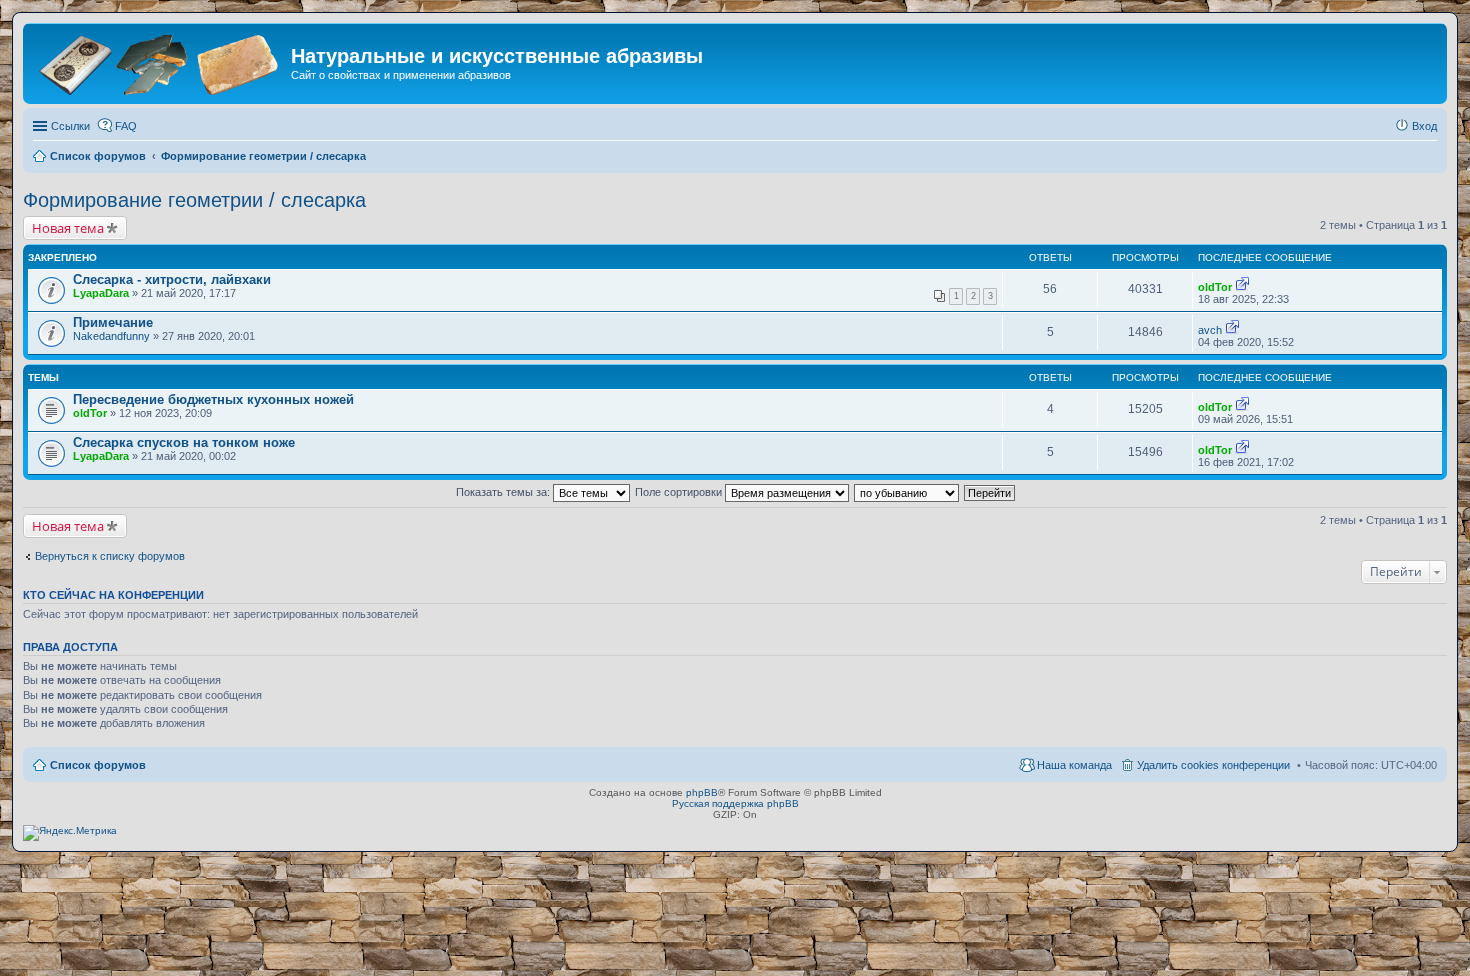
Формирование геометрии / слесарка (194, 200)
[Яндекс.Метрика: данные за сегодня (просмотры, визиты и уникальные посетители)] (70, 833)
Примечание (113, 322)
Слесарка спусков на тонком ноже (184, 442)
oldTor (1215, 287)
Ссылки (70, 126)
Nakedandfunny (111, 336)
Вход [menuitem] (1424, 126)
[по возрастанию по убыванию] (907, 492)
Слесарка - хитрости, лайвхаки (172, 279)
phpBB (702, 792)
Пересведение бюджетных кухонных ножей (213, 399)
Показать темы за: (504, 492)
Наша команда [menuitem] (1074, 765)
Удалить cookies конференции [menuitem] (1213, 765)
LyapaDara (101, 293)
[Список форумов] (159, 62)
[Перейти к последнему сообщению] (1242, 287)
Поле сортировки (680, 492)
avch (1210, 330)
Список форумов (98, 765)
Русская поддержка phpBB (735, 803)
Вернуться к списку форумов (110, 556)
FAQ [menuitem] (126, 126)
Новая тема (68, 228)
